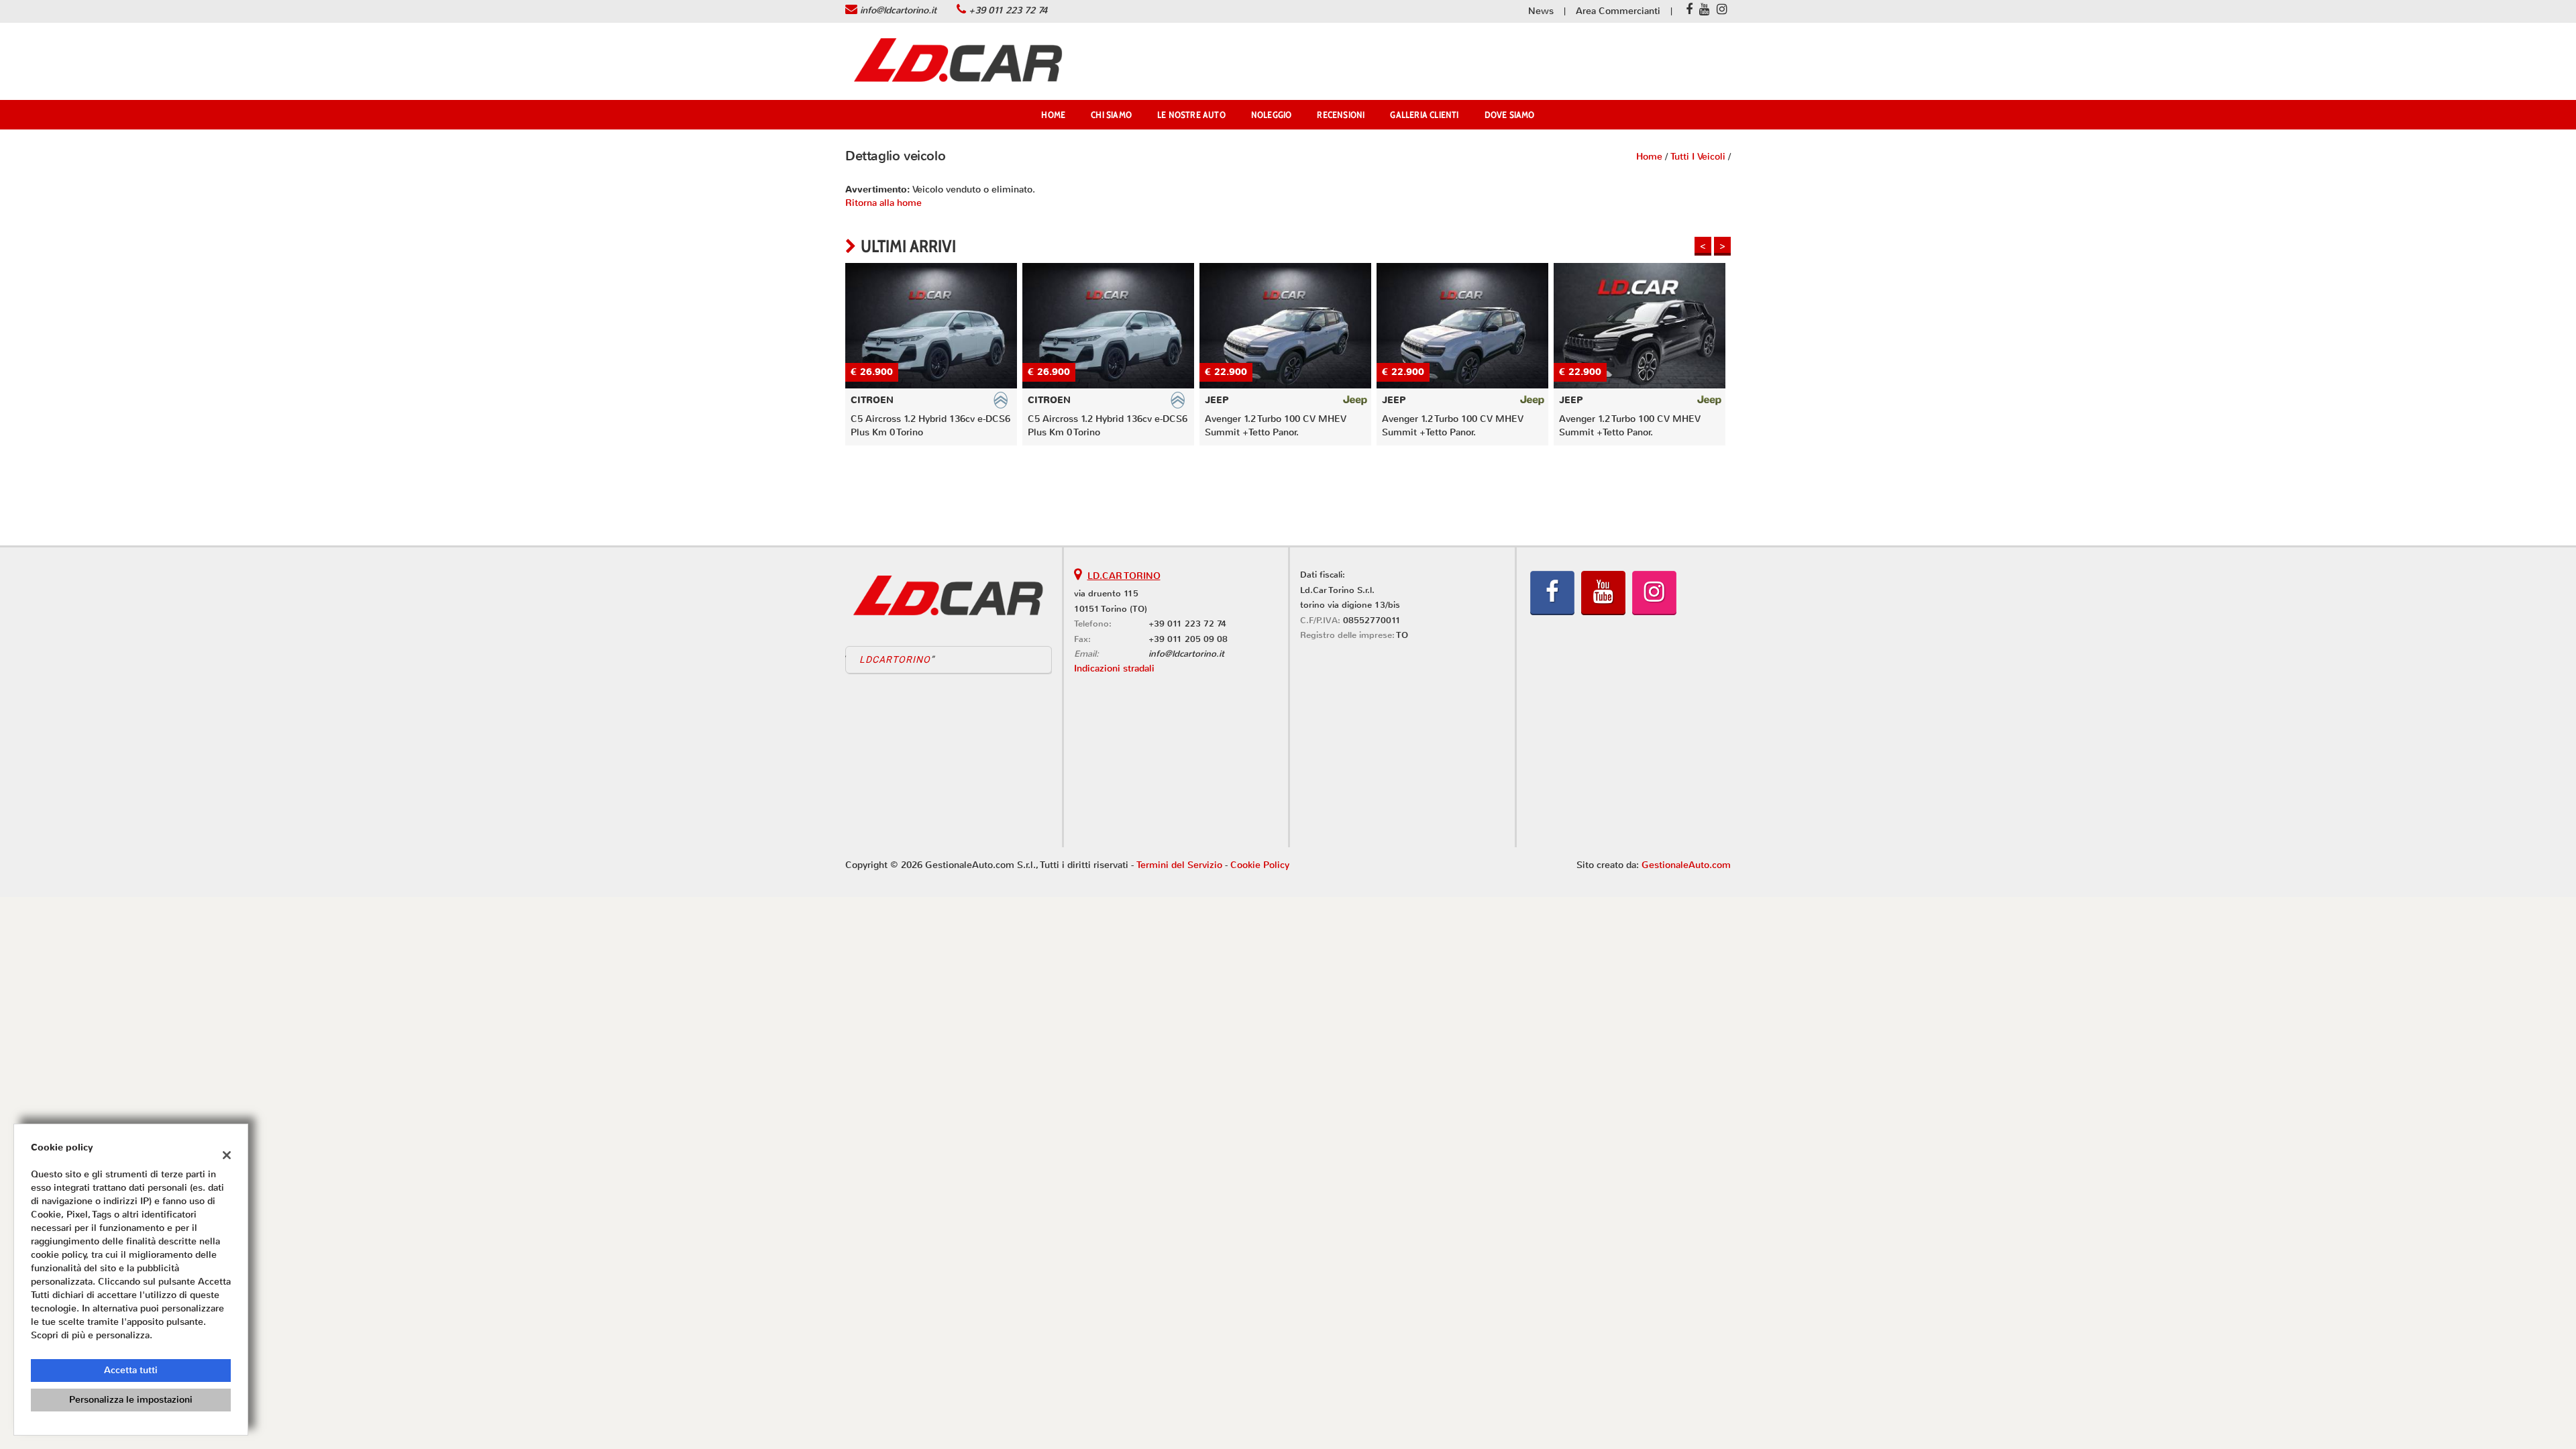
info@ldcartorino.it (898, 10)
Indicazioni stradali (1114, 668)
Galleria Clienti (1424, 115)
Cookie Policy (1260, 865)
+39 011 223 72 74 (1008, 10)
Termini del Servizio (1179, 865)
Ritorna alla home (883, 203)
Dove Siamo (1510, 115)
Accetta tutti (131, 1370)
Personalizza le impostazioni (131, 1400)
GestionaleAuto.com (1686, 865)
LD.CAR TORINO (1124, 576)
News (1541, 11)
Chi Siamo (1111, 115)
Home (1053, 115)
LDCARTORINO (895, 659)
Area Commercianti (1618, 11)
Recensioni (1341, 115)
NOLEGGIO (1272, 115)
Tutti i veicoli (1698, 157)
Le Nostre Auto (1191, 115)
